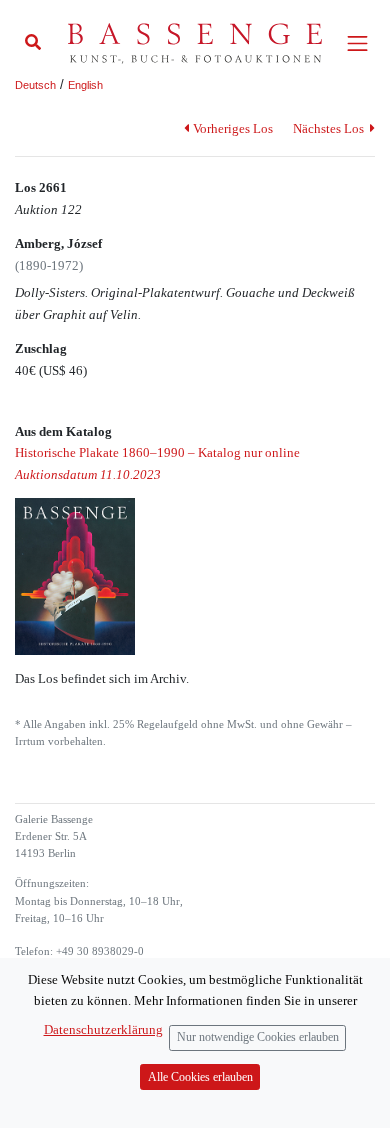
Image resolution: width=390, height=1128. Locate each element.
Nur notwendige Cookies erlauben (258, 1037)
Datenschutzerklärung (103, 1029)
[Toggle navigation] (357, 43)
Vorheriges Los (232, 128)
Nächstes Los (330, 128)
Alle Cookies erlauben (200, 1077)
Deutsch (35, 85)
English (85, 85)
